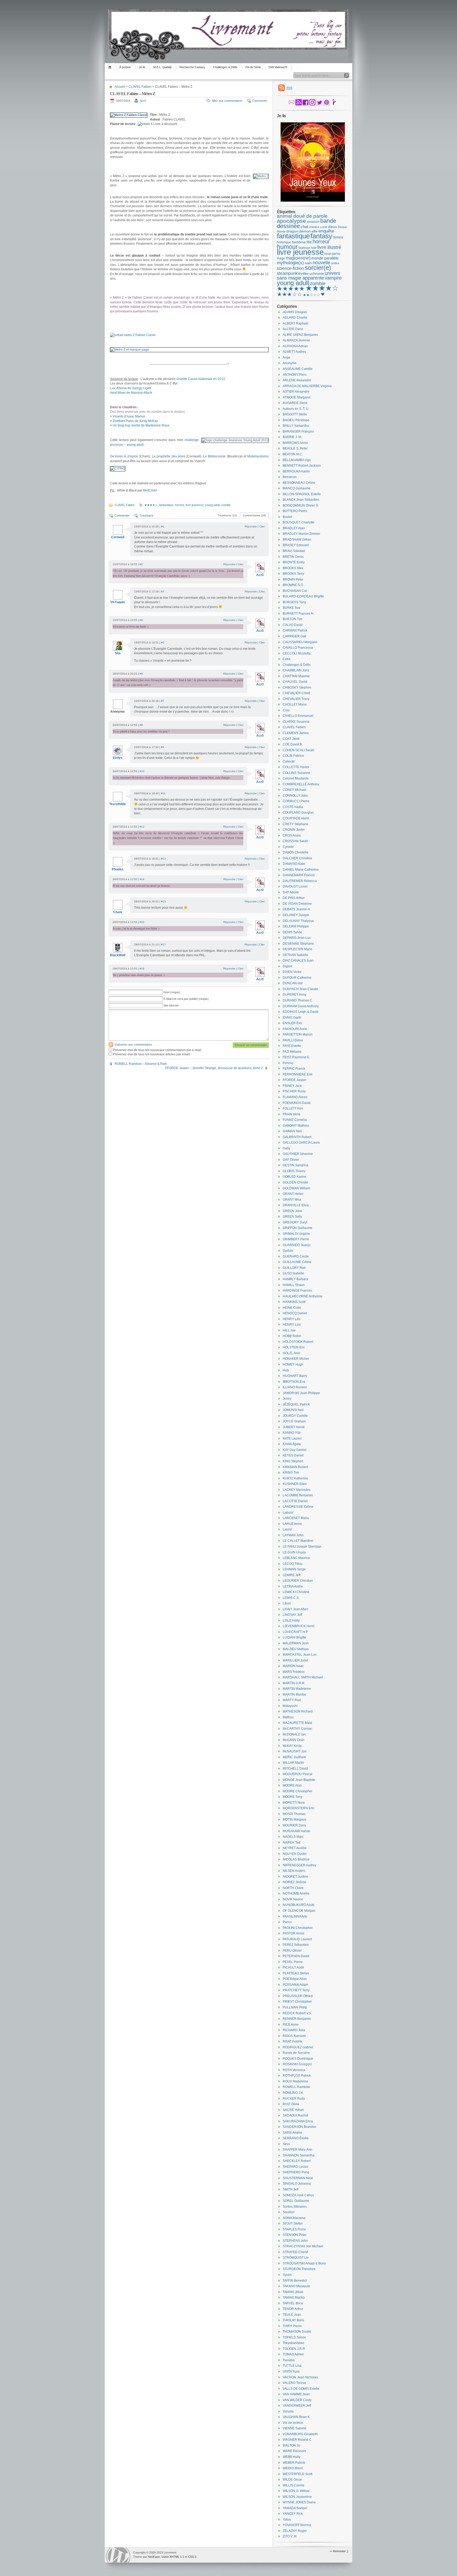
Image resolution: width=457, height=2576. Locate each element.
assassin (313, 222)
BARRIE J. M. (292, 437)
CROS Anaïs (292, 836)
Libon (287, 1603)
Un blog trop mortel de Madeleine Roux (141, 425)
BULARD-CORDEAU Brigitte (303, 596)
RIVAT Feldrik (292, 2041)
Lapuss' (288, 1512)
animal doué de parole (302, 216)
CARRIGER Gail (294, 636)
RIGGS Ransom (294, 2036)
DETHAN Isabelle (295, 955)
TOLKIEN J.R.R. (294, 2349)
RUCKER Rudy (294, 2099)
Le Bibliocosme (214, 456)
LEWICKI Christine (296, 1592)
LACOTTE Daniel (295, 1501)
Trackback (146, 516)
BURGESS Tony (294, 602)
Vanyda (288, 2411)
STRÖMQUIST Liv (296, 2258)
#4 (141, 620)
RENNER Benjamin (297, 2019)
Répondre (251, 526)
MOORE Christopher (298, 1791)
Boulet (287, 517)
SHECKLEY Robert (297, 2161)
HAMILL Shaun (294, 1285)
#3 (163, 591)
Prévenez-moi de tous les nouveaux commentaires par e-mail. (157, 1050)
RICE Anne (291, 2025)
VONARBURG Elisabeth (300, 2434)
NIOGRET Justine (295, 1877)
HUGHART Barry (295, 1376)
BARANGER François (298, 431)
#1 (163, 526)
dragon (292, 231)
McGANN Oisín (294, 1740)
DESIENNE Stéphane (298, 944)
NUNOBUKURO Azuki (299, 1905)
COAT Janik (291, 739)
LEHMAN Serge (294, 1569)
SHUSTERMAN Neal (298, 2178)
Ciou (286, 710)
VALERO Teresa (294, 2383)
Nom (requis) (172, 992)
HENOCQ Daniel (295, 1313)
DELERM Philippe (296, 926)
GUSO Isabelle (293, 1273)
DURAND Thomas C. (298, 1000)
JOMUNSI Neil (293, 1410)
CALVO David (293, 625)
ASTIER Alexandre (296, 392)
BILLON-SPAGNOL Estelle (302, 494)
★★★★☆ (151, 505)
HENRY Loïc (292, 1325)
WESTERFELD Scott (298, 2474)
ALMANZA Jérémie (296, 340)
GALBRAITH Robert (297, 1137)
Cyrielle (288, 847)
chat (304, 227)
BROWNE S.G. (293, 585)
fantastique (166, 505)
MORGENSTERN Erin (299, 1808)
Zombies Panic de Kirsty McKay (135, 421)
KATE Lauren (292, 1438)
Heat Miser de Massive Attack (131, 393)
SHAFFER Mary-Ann (298, 2150)
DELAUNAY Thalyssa (298, 921)
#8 (141, 725)
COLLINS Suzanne (296, 773)
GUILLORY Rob (294, 1268)
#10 (142, 771)
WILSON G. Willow (296, 2491)
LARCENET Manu (296, 1518)
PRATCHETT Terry (296, 1990)
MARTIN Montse (294, 1695)
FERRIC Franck (294, 1069)
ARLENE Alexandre (297, 380)
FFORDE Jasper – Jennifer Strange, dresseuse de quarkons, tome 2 (214, 1068)
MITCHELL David (295, 1769)
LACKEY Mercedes (297, 1490)
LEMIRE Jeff (292, 1575)
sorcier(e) (318, 268)
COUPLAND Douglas (298, 813)
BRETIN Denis (293, 557)
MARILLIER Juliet (295, 1660)
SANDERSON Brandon (300, 2127)
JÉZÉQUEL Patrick (296, 1404)
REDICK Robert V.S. (297, 2013)
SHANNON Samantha (299, 2155)
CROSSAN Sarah (295, 841)
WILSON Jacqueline (297, 2497)
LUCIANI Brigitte (294, 1637)
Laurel (287, 1529)
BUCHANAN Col (295, 591)
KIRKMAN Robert (295, 1467)
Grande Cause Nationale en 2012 (201, 379)
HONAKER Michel (296, 1359)
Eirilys (118, 758)
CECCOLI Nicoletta (297, 653)
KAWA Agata (292, 1444)
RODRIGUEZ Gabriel (298, 2047)
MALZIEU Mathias (296, 1649)
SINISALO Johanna (297, 2184)
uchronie (317, 273)
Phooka (118, 869)
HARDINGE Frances (297, 1291)
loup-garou (332, 254)
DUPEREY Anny (294, 995)
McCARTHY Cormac (298, 1729)
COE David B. (293, 744)
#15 (163, 901)
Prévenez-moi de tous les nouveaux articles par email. (152, 1054)
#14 (142, 879)
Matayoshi (290, 1706)
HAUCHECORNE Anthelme (303, 1296)
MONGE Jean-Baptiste (299, 1780)
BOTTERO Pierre (295, 511)
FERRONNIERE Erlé (298, 1074)
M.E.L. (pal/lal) (163, 67)
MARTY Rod (292, 1700)
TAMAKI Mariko (294, 2297)
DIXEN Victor (292, 972)
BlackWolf (118, 955)
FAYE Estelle (292, 1046)
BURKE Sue (292, 608)
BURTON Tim (293, 619)
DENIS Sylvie (292, 932)
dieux (332, 227)
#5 (163, 642)
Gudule (288, 1251)
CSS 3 (192, 2557)
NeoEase (154, 2557)
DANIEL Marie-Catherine (301, 870)
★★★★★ (291, 289)
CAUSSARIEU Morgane (300, 642)
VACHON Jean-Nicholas (300, 2377)
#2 (141, 564)
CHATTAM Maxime (296, 676)
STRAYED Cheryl (295, 2252)
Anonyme (290, 363)
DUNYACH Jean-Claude (300, 989)
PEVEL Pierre (293, 1962)
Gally (286, 1148)
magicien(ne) (298, 258)
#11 (163, 793)
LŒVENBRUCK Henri (299, 1626)
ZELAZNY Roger (295, 2531)
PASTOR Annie (294, 1933)
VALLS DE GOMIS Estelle (301, 2389)
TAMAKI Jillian (293, 2292)
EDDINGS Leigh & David (301, 1012)
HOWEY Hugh (293, 1364)
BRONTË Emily (294, 562)
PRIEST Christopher (297, 2002)
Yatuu (287, 2519)
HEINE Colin (292, 1308)
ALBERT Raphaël (296, 323)
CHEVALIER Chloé (296, 693)
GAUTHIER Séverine (298, 1154)
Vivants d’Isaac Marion (129, 416)
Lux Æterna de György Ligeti (131, 388)
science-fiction (290, 268)
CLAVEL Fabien (140, 87)
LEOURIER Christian (298, 1581)
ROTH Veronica (294, 2070)
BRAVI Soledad (294, 551)
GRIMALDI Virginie (296, 1234)
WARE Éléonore (294, 2451)
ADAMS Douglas (295, 312)
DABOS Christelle (296, 852)
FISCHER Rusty (294, 1091)
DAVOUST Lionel (295, 886)
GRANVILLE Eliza (296, 1205)
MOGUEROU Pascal (298, 1774)
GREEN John (292, 1211)
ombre (335, 263)
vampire (333, 278)
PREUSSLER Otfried (298, 1996)
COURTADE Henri (296, 818)
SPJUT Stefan (293, 2224)
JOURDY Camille (295, 1416)
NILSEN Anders (294, 1871)
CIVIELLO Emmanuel (298, 716)
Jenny (287, 1399)
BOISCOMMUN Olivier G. (301, 505)
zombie (226, 505)
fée (309, 242)
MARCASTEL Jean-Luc (300, 1655)
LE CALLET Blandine (298, 1541)
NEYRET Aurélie (295, 1848)
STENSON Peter (295, 2235)
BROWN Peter (293, 579)
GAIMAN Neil (292, 1131)
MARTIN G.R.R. (294, 1683)
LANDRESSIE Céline (298, 1507)
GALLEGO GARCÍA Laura (301, 1143)
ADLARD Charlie (295, 318)
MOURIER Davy (294, 1825)
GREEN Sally (292, 1217)
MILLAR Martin (293, 1763)
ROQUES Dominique (298, 2059)
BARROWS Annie (295, 443)
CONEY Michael (294, 790)
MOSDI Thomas (294, 1814)
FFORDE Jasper (294, 1080)
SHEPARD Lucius (296, 2167)
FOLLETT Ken (293, 1108)
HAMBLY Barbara (295, 1279)
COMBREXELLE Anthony (301, 784)
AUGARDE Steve (295, 403)
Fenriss (288, 1063)
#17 (163, 944)
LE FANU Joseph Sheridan (302, 1547)
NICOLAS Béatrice (296, 1859)
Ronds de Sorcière (296, 2053)
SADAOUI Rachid (295, 2115)
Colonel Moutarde (296, 778)
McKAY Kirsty (292, 1746)
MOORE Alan (292, 1785)
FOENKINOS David (297, 1103)
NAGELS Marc (293, 1837)
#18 (142, 969)
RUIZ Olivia (291, 2104)
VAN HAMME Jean (296, 2394)
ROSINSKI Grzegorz (297, 2064)
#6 (141, 674)
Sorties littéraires (295, 2207)
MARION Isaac (293, 1666)
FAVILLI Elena (293, 1040)
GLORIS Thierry (294, 1171)
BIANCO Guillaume (297, 488)
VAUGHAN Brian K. (297, 2417)
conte (324, 227)
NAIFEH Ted (292, 1842)
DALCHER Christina (297, 858)
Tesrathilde (118, 804)
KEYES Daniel (293, 1455)
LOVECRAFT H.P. (295, 1632)
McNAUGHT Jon (295, 1751)
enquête (326, 231)
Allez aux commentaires (227, 101)
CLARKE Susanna (296, 722)
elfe (315, 231)
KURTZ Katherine (295, 1478)
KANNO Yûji (292, 1433)
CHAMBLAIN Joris (296, 670)
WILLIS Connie (294, 2485)
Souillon (289, 2212)
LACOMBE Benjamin (298, 1495)
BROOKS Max (293, 568)
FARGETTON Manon (298, 1034)
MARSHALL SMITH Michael (303, 1677)
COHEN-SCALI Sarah (298, 750)
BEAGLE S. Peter (295, 448)
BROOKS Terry (293, 574)
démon (305, 231)
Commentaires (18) (254, 515)
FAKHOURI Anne (295, 1029)
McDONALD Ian (294, 1734)
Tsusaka (289, 2360)
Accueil (111, 67)
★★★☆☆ (289, 294)
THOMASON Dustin (297, 2332)
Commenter (260, 101)
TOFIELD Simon (294, 2337)
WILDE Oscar (292, 2480)
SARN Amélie (293, 2133)
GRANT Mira (292, 1200)
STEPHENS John (295, 2241)
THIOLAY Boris (293, 2320)
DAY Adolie (291, 892)
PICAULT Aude (293, 1967)
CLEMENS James (296, 733)
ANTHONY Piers (295, 375)
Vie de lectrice (293, 2423)
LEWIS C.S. (291, 1598)
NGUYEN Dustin (295, 1854)
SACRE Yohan (293, 2110)
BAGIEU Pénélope (296, 420)
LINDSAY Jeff (292, 1615)
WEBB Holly (291, 2457)
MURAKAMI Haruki (296, 1831)
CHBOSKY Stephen (297, 688)
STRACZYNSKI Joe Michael (303, 2246)
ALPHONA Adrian (295, 346)
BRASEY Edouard (296, 545)
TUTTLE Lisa (292, 2366)
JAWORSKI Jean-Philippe (301, 1393)
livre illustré (329, 247)
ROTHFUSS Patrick (297, 2076)
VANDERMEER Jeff (297, 2406)
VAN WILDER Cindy (297, 2400)
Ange (287, 358)
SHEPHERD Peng (296, 2172)
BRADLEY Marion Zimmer (301, 534)
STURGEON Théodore (299, 2269)
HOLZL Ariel (291, 1353)
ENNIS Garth (292, 1018)
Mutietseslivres (258, 456)
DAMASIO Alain (294, 864)
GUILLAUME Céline (297, 1262)
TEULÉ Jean (292, 2315)
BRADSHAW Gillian (297, 540)
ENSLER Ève (292, 1023)
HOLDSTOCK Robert (298, 1342)
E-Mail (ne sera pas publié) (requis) (186, 999)
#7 (163, 701)
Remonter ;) (341, 2551)
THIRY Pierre (292, 2326)
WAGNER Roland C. (298, 2440)
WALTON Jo (291, 2445)
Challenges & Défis (225, 67)
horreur (179, 505)
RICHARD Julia (294, 2030)
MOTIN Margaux (294, 1820)
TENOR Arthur (293, 2309)
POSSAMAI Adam (295, 1985)
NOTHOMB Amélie (296, 1893)
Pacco (287, 1922)
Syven (287, 2275)
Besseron (290, 477)
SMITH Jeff (291, 2189)
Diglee (287, 966)
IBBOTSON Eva (294, 1382)
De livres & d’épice (124, 456)
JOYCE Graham (294, 1421)
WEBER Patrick (294, 2463)
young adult (212, 505)
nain (308, 263)
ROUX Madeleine (295, 2081)
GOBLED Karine (294, 1177)
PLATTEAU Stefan (296, 1973)
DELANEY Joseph (296, 915)
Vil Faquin (118, 602)
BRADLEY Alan (294, 528)
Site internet (171, 1005)
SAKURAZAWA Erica (298, 2121)
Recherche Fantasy (192, 67)
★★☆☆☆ (311, 295)
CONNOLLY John (295, 796)
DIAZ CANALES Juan (298, 960)
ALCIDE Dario (293, 329)
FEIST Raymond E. (296, 1057)
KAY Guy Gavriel (295, 1450)
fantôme (299, 242)
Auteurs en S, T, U (296, 409)
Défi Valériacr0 (278, 67)
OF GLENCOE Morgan (299, 1911)
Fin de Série (253, 67)
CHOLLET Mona (295, 704)
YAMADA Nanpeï (295, 2508)
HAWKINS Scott (294, 1302)
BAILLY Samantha (296, 426)
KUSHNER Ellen (295, 1484)
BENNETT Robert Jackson (302, 466)
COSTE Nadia (293, 807)
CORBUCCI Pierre (296, 801)
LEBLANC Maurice (296, 1558)
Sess (286, 2144)
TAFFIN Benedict (295, 2281)
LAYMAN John (293, 1535)
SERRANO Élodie (296, 2138)
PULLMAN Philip (295, 2007)
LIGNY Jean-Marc (296, 1609)
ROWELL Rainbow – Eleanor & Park (141, 1064)
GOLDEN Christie (295, 1182)
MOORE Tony (293, 1797)
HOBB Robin (292, 1336)
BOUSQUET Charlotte (299, 522)
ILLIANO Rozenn (295, 1387)
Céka (287, 659)
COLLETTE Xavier (296, 767)
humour (287, 247)
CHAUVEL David (295, 682)
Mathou (288, 1717)
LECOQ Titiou (293, 1564)
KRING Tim (291, 1473)
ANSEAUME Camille (298, 369)
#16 (142, 922)
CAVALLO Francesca (298, 648)
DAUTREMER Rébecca (300, 881)
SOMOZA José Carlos (298, 2195)
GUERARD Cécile (296, 1256)
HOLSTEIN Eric (294, 1347)
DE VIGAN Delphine (297, 904)
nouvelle (321, 263)
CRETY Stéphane (296, 824)
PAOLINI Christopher (298, 1928)
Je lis (142, 67)
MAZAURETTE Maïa (297, 1723)
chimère (314, 227)
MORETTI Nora (294, 1803)
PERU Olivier (292, 1951)
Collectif (289, 762)
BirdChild (150, 490)
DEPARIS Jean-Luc (297, 938)
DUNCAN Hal (293, 983)
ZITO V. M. (290, 2536)
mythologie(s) (290, 263)
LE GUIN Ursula (294, 1552)
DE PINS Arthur (294, 898)
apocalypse (291, 221)
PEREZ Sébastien (296, 1945)
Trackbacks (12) (227, 515)
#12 (142, 827)
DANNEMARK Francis (299, 875)
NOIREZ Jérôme (294, 1882)
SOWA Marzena (294, 2218)
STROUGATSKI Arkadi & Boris (304, 2263)
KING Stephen (293, 1461)
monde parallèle (325, 258)
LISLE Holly (291, 1621)
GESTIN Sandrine (296, 1165)
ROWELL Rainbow (296, 2087)
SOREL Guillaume (296, 2201)
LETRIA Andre (293, 1586)
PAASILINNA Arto (295, 1916)
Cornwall (118, 537)
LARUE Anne (292, 1524)
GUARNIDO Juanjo (297, 1245)
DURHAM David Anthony (301, 1006)
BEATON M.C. (293, 454)
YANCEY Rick (293, 2514)
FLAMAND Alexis (295, 1097)
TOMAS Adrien (293, 2354)
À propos (125, 67)
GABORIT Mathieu (296, 1126)
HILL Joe (289, 1330)
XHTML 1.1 (177, 2557)
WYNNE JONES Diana (299, 2502)
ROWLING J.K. (293, 2093)
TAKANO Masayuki (296, 2286)
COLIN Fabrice (293, 756)
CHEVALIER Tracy (296, 699)
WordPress (118, 2555)
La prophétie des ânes (168, 456)
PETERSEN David (296, 1956)
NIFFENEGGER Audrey (300, 1865)
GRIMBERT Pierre (296, 1239)
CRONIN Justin (294, 830)
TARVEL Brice (293, 2303)
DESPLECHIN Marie (298, 949)
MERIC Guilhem (294, 1757)
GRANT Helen (293, 1194)
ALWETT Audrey (294, 352)
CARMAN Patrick (295, 630)
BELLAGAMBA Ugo (297, 460)
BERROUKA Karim (296, 471)
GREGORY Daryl (295, 1222)
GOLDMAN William (296, 1188)
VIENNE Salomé (295, 2428)
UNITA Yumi (291, 2371)
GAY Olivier (291, 1160)
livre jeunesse (195, 505)
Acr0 (143, 101)
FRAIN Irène (292, 1114)
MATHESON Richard (298, 1711)
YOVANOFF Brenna (297, 2525)
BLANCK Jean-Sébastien (301, 500)
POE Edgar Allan (295, 1979)
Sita (118, 653)
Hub (286, 1370)
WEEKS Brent (293, 2468)
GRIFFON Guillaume (298, 1228)
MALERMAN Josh (296, 1643)
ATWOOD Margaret (296, 397)
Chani (118, 912)
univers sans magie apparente (309, 276)
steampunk (287, 273)
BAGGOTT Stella (295, 414)
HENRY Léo (292, 1319)
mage (281, 258)
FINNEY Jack (292, 1086)
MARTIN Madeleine (297, 1689)
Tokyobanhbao (293, 2343)
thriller (303, 273)
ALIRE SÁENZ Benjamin (300, 335)
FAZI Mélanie (292, 1052)
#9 (163, 747)
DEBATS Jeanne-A (296, 909)
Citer (262, 526)
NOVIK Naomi (293, 1899)
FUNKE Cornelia (295, 1120)
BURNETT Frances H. (298, 614)
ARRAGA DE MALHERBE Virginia (307, 386)
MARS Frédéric (294, 1672)
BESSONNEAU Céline (299, 483)
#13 (163, 859)
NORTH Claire (293, 1888)
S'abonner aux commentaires (133, 1045)
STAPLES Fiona (294, 2229)
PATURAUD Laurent (297, 1939)
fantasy (321, 236)
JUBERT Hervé (294, 1427)
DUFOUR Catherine (297, 978)
